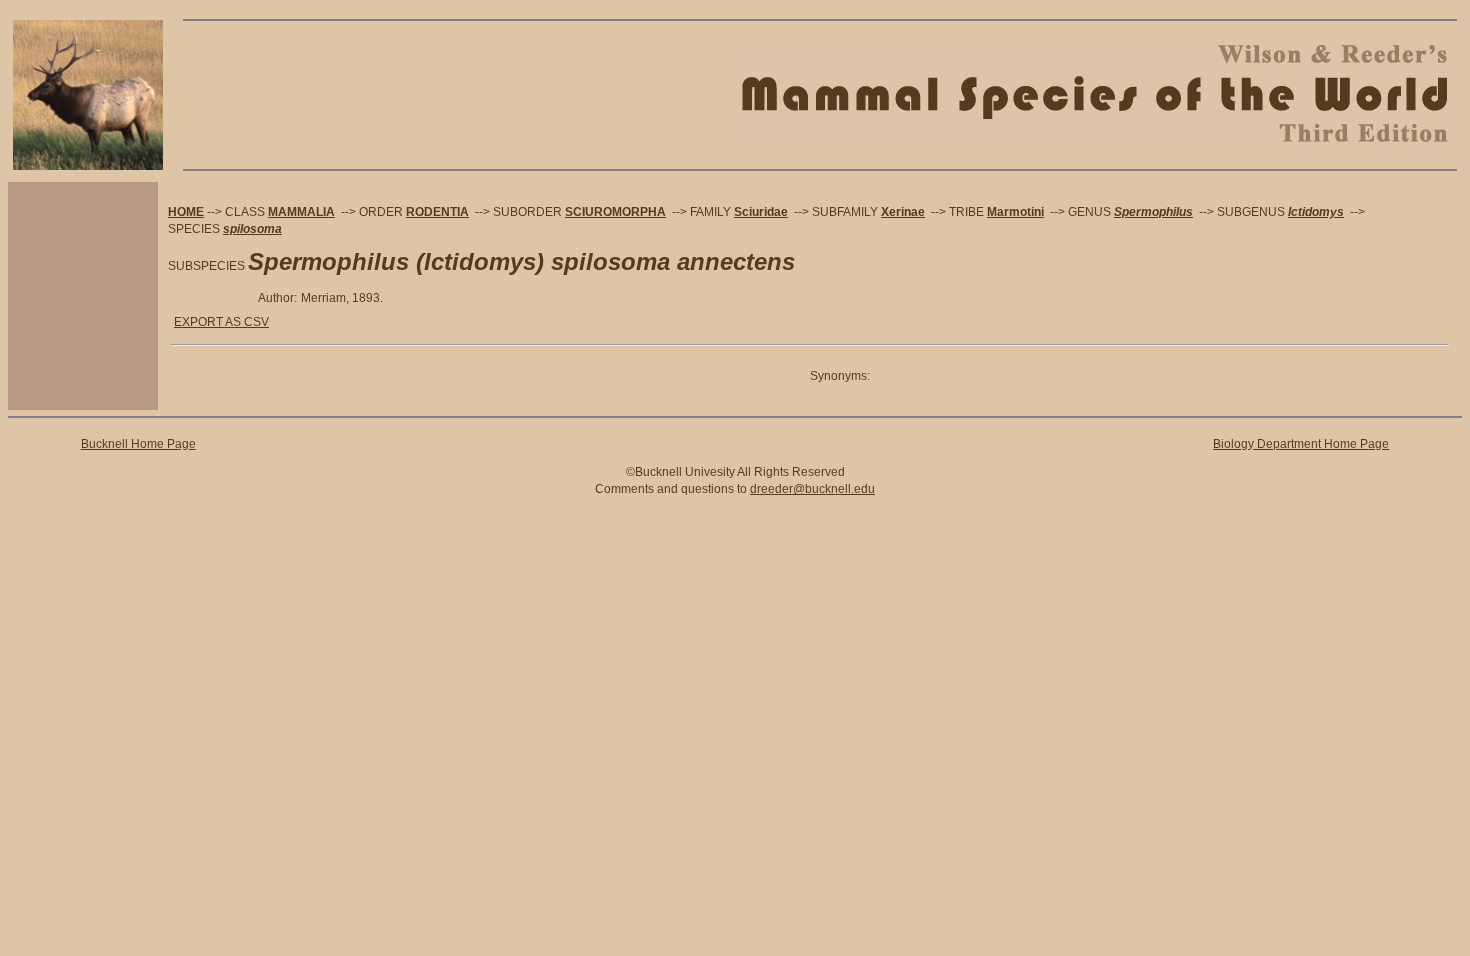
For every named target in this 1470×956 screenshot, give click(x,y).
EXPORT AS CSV (221, 322)
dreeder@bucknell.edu (812, 489)
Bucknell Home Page (138, 444)
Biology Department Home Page (1301, 444)
